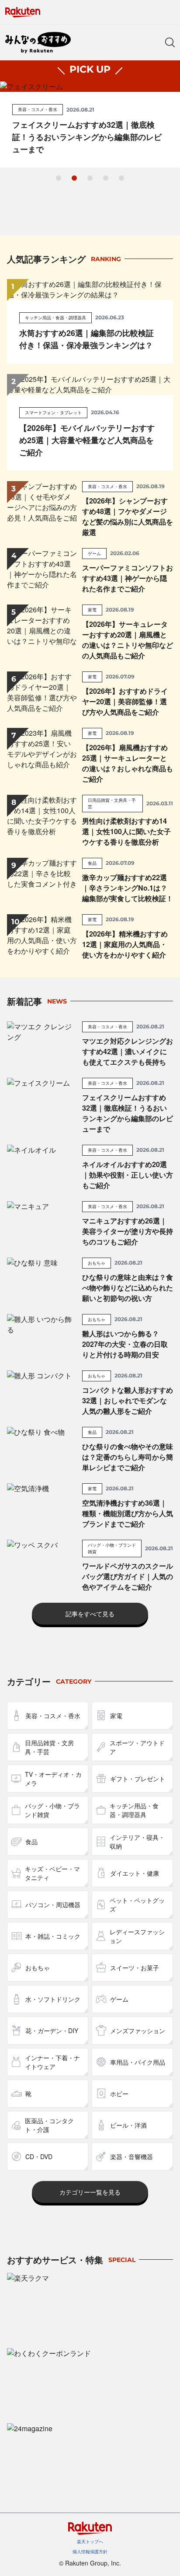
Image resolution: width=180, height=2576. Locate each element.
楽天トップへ (90, 2541)
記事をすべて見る (90, 1614)
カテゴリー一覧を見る (90, 2192)
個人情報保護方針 (90, 2552)
